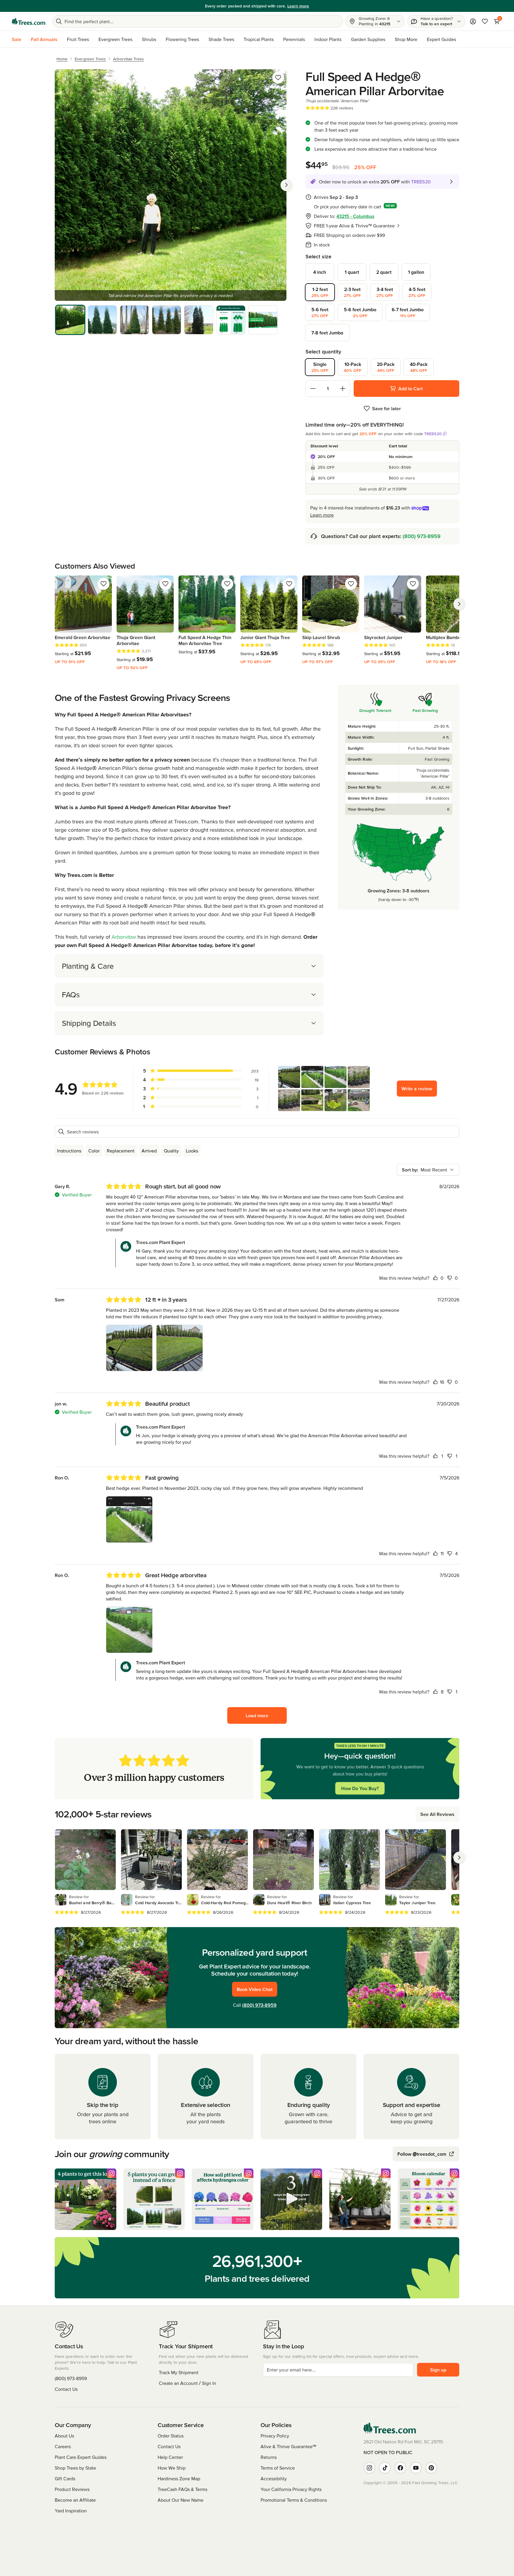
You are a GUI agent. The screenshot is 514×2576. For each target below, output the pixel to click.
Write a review (417, 1089)
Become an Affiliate (75, 2500)
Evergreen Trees (115, 39)
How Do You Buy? (360, 1788)
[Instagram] (369, 2468)
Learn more (298, 6)
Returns (269, 2457)
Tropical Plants (259, 39)
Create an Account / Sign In (188, 2383)
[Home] (29, 21)
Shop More (406, 39)
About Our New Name (181, 2500)
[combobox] (428, 1170)
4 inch (320, 272)
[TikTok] (385, 2468)
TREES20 (433, 434)
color (94, 1151)
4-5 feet (417, 292)
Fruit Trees (78, 39)
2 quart (384, 272)
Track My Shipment (179, 2372)
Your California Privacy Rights (291, 2489)
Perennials (294, 39)
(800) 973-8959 (422, 536)
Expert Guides (441, 39)
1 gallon (416, 272)
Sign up (438, 2370)
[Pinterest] (431, 2468)
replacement (121, 1151)
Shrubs (149, 39)
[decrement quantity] (313, 389)
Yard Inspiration (71, 2511)
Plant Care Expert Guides (81, 2457)
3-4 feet (385, 292)
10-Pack (353, 367)
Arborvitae (124, 937)
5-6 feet (320, 312)
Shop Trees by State (75, 2468)
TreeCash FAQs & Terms (182, 2489)
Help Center (170, 2457)
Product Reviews (72, 2489)
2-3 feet (352, 292)
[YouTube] (416, 2468)
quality (171, 1151)
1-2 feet (320, 292)
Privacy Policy (275, 2436)
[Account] (473, 21)
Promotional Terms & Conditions (294, 2500)
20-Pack (386, 367)
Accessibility (274, 2479)
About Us (64, 2436)
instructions (69, 1151)
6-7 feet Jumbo (408, 312)
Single (320, 367)
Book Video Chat (255, 1989)
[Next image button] (286, 185)
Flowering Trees (182, 39)
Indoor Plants (328, 39)
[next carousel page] (459, 604)
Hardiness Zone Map (179, 2479)
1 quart (352, 272)
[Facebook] (400, 2468)
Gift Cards (65, 2479)
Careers (63, 2446)
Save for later (387, 408)
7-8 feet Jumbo (327, 333)
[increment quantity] (343, 389)
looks (192, 1151)
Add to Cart (410, 389)
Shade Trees (221, 39)
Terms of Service (278, 2468)
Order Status (171, 2436)
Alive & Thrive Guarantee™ (288, 2446)
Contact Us (66, 2389)
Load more (257, 1715)
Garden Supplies (368, 39)
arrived (149, 1151)
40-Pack (419, 367)
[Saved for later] (278, 78)
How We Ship (172, 2468)
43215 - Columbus (355, 216)
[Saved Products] (485, 21)
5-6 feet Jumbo (360, 312)
